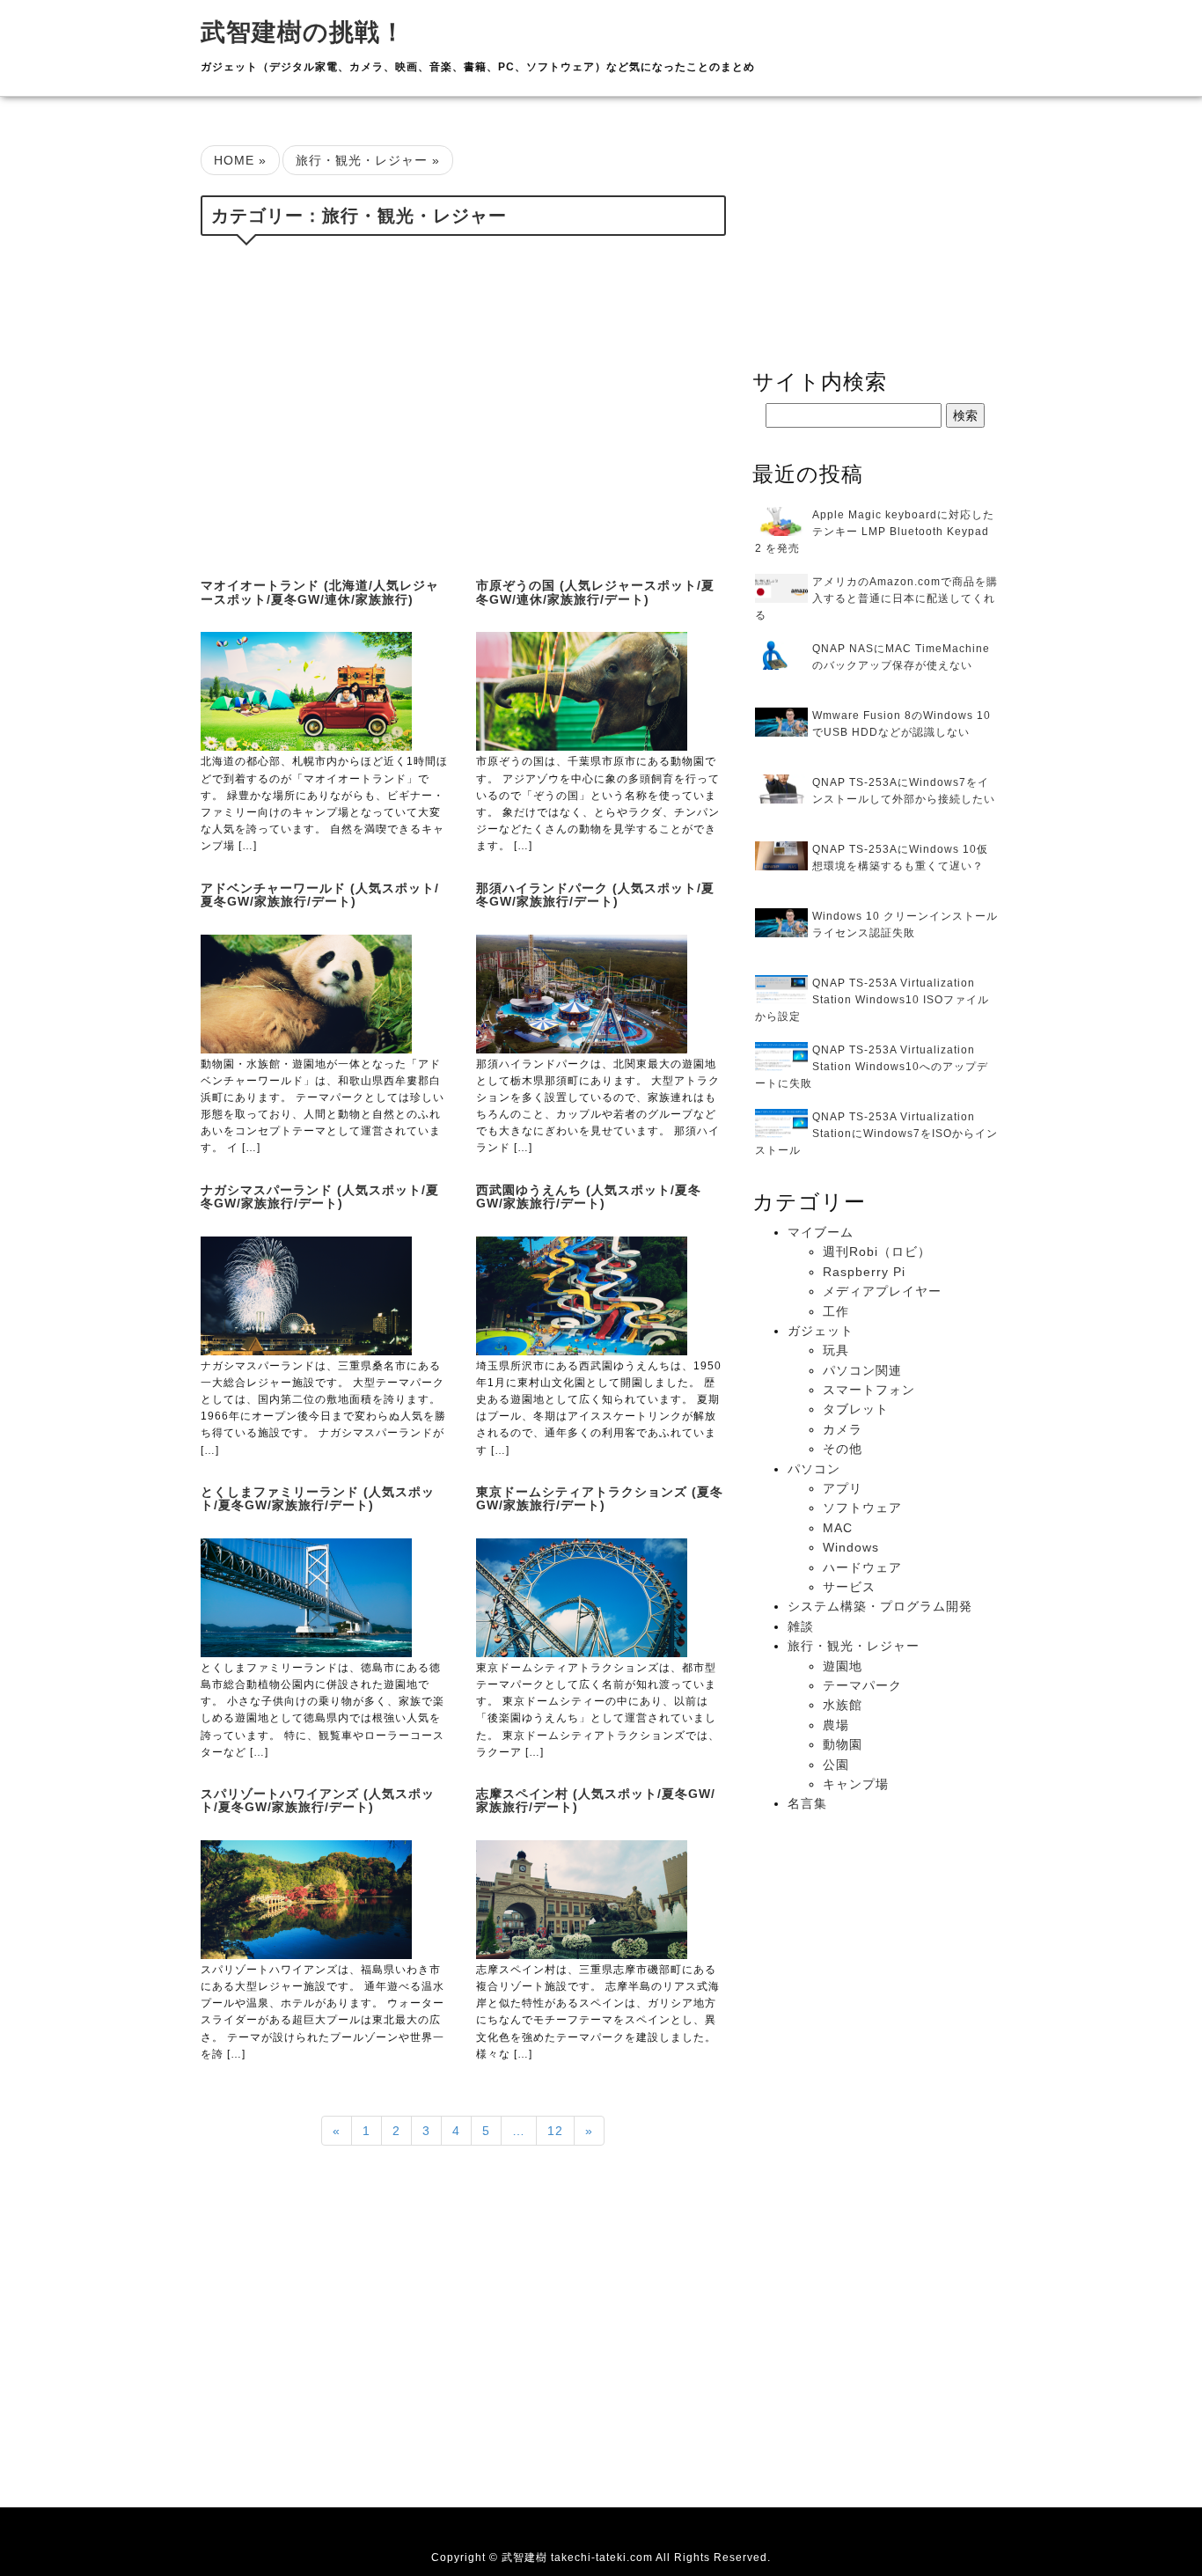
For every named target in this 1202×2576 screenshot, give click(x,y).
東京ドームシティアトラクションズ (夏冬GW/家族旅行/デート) (600, 1498)
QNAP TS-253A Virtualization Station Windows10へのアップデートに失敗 (872, 1067)
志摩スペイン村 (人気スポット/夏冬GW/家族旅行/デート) (596, 1800)
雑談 (801, 1626)
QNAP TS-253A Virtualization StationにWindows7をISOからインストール (876, 1134)
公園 (836, 1765)
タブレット (856, 1409)
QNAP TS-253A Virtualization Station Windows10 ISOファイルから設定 (872, 1000)
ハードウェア (862, 1567)
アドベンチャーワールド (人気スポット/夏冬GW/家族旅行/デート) (320, 895)
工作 (836, 1311)
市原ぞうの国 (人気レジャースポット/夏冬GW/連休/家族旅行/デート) (595, 592)
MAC (838, 1528)
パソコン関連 (862, 1370)
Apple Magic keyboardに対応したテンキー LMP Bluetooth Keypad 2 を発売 (875, 532)
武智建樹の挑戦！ (303, 32)
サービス (849, 1587)
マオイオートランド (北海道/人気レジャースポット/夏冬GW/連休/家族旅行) (320, 592)
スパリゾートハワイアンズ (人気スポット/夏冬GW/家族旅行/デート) (318, 1800)
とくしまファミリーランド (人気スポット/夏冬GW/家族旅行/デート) (318, 1498)
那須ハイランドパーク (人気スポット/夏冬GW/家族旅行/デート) (595, 895)
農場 (836, 1725)
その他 (843, 1449)
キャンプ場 (856, 1784)
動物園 (843, 1744)
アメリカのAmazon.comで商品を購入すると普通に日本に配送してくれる (876, 598)
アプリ (843, 1488)
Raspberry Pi (864, 1272)
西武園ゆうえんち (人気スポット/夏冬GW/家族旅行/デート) (589, 1196)
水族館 (843, 1705)
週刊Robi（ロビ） (877, 1251)
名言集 (807, 1803)
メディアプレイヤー (882, 1291)
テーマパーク (862, 1685)
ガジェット (821, 1331)
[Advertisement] (463, 403)
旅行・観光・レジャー (854, 1646)
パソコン (814, 1469)
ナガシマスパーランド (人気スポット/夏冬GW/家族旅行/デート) (320, 1196)
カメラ (843, 1429)
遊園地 (843, 1666)
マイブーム (821, 1232)
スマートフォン (869, 1390)
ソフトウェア (862, 1508)
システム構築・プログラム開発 (880, 1606)
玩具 (836, 1350)
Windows (851, 1547)
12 (555, 2131)
